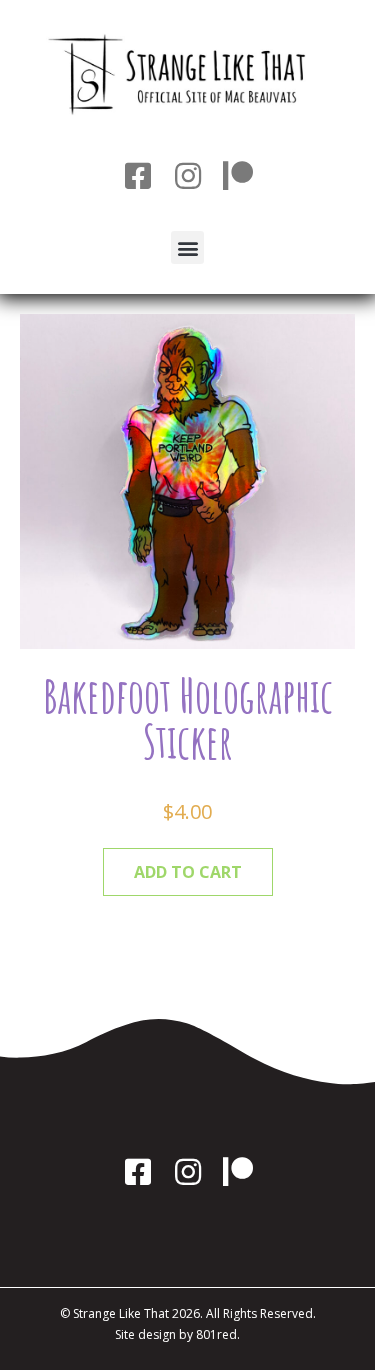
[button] (187, 247)
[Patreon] (238, 176)
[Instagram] (188, 176)
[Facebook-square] (138, 176)
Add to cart (188, 872)
